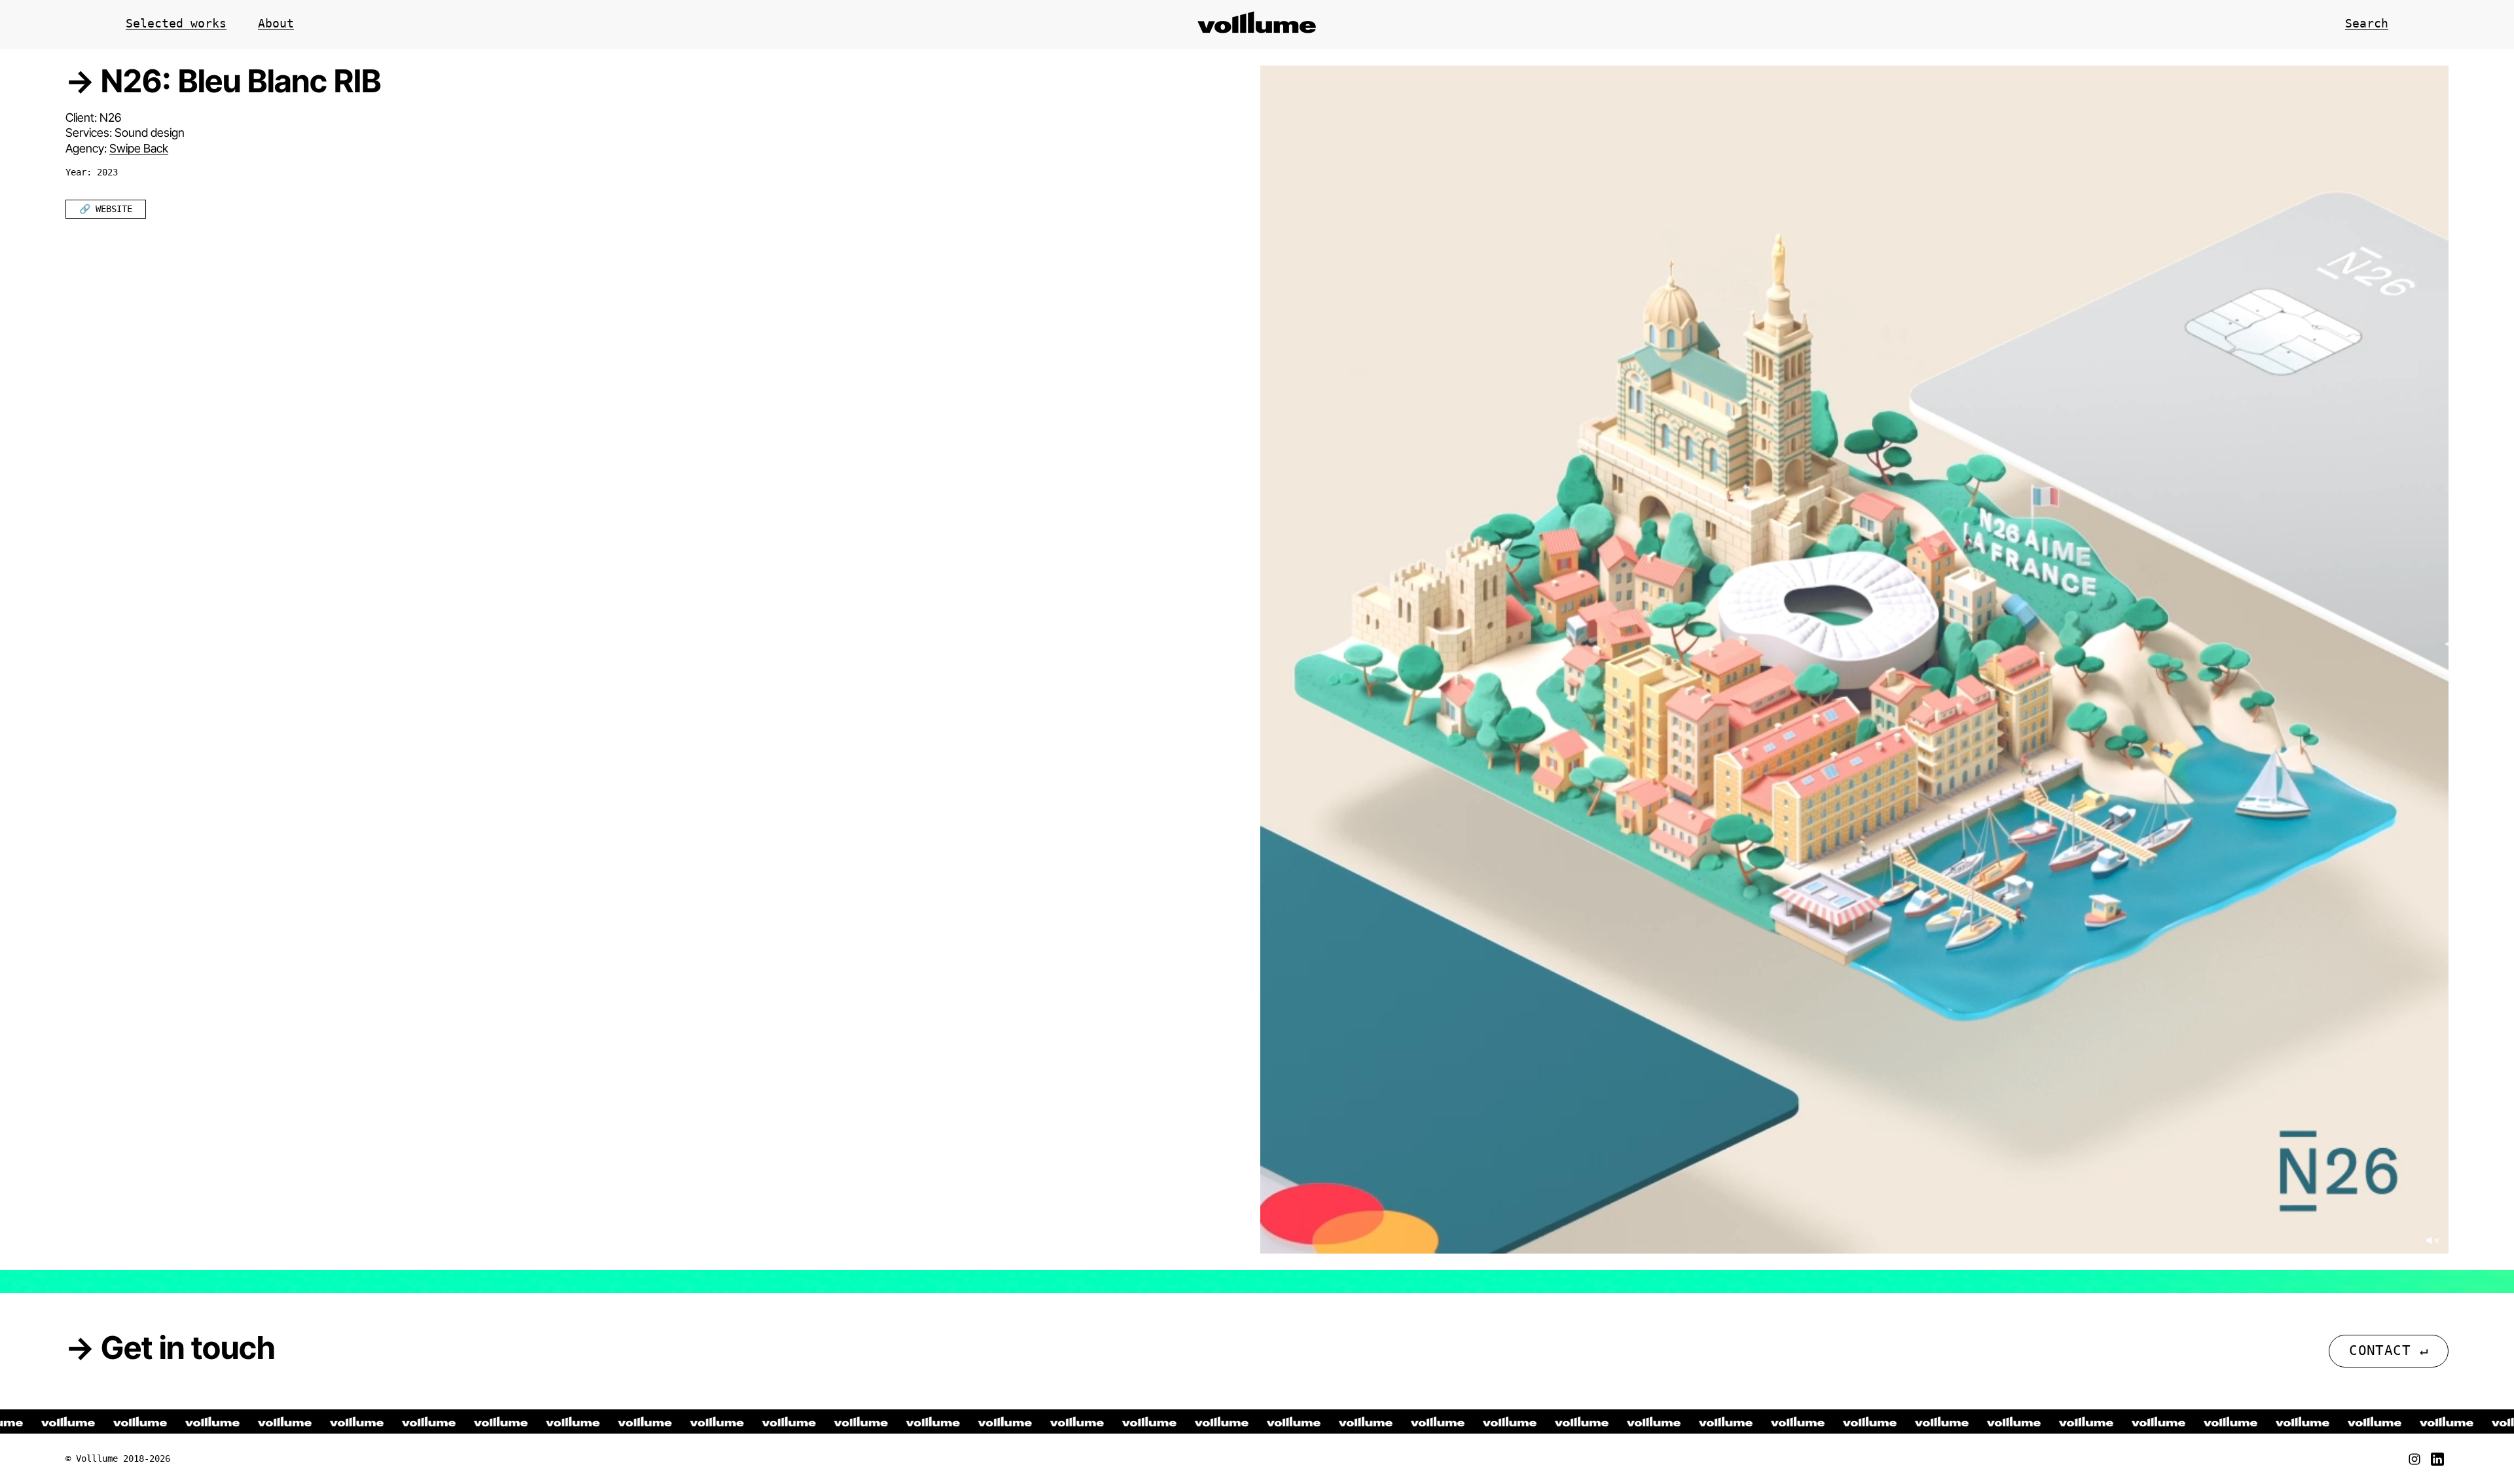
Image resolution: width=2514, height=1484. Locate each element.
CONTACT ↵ (2389, 1350)
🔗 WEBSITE (106, 209)
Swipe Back (139, 148)
